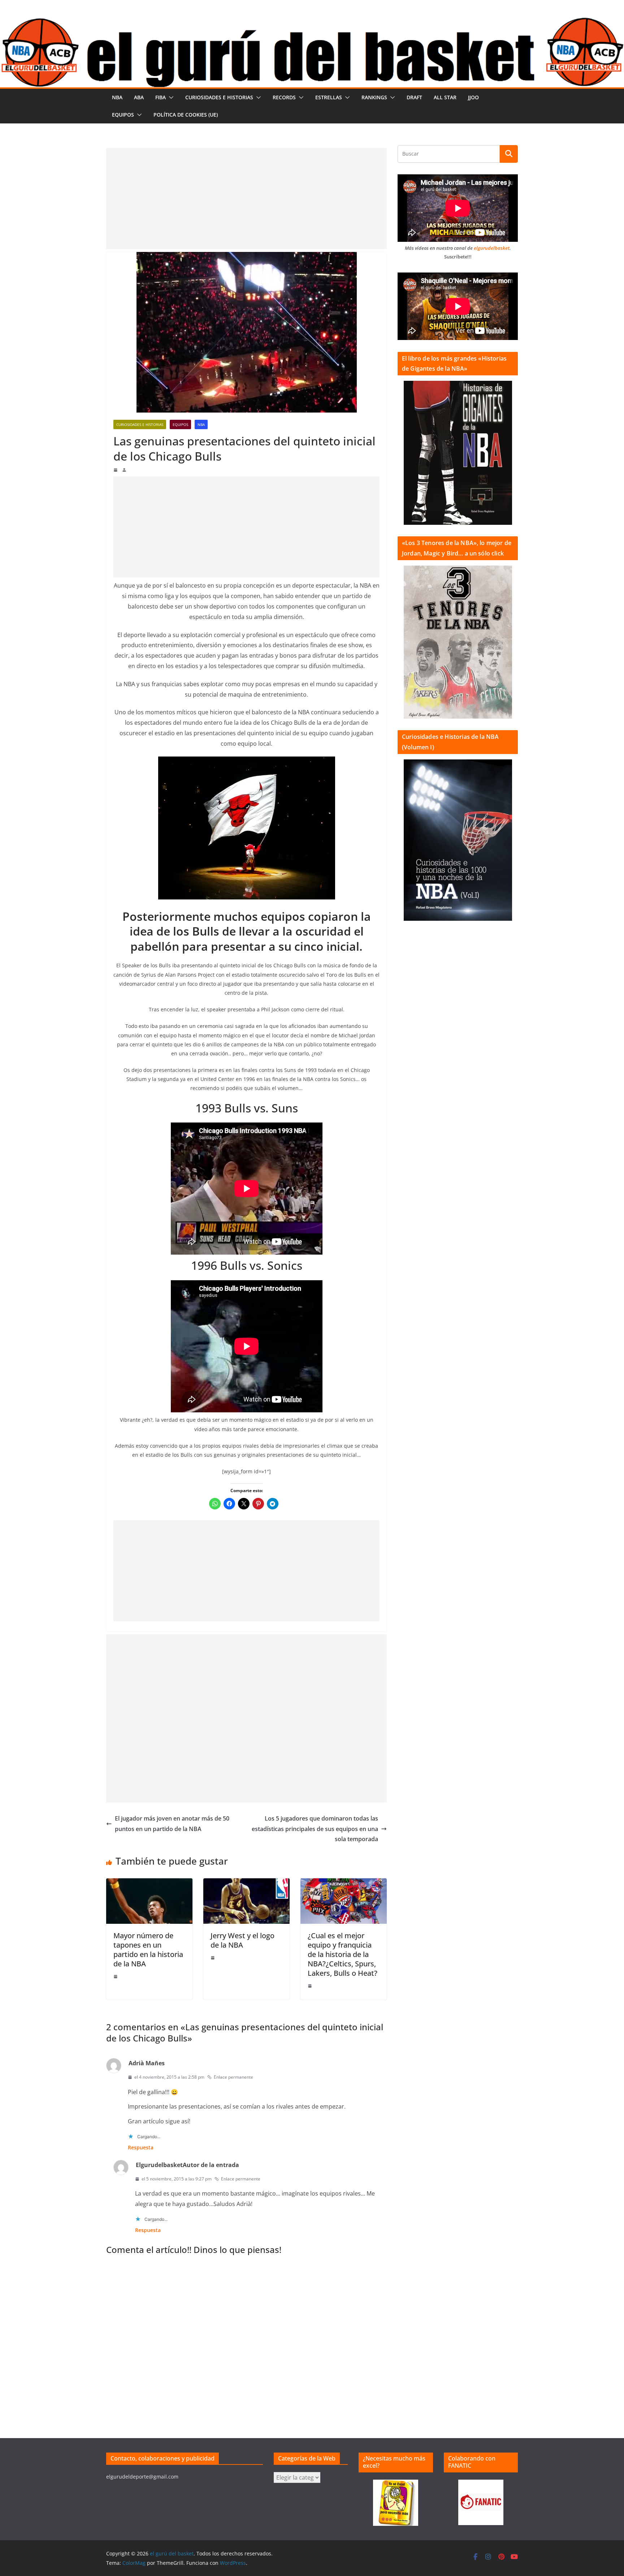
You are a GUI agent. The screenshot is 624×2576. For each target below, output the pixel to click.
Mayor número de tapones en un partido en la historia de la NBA (148, 1950)
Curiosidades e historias (219, 97)
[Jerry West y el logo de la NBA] (246, 1883)
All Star (445, 97)
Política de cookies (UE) (186, 115)
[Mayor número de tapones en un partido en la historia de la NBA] (149, 1883)
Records (284, 97)
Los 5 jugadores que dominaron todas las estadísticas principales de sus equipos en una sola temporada (315, 1829)
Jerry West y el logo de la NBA (242, 1940)
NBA (117, 97)
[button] (170, 97)
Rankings (374, 97)
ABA (139, 97)
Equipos (123, 115)
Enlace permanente (233, 2077)
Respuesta (141, 2147)
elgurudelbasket (492, 248)
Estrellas (329, 97)
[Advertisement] (246, 199)
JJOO (473, 97)
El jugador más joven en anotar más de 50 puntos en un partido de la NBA (172, 1824)
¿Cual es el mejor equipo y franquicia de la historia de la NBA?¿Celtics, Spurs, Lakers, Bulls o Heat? (343, 1954)
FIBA (161, 97)
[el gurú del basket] (312, 22)
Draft (414, 97)
